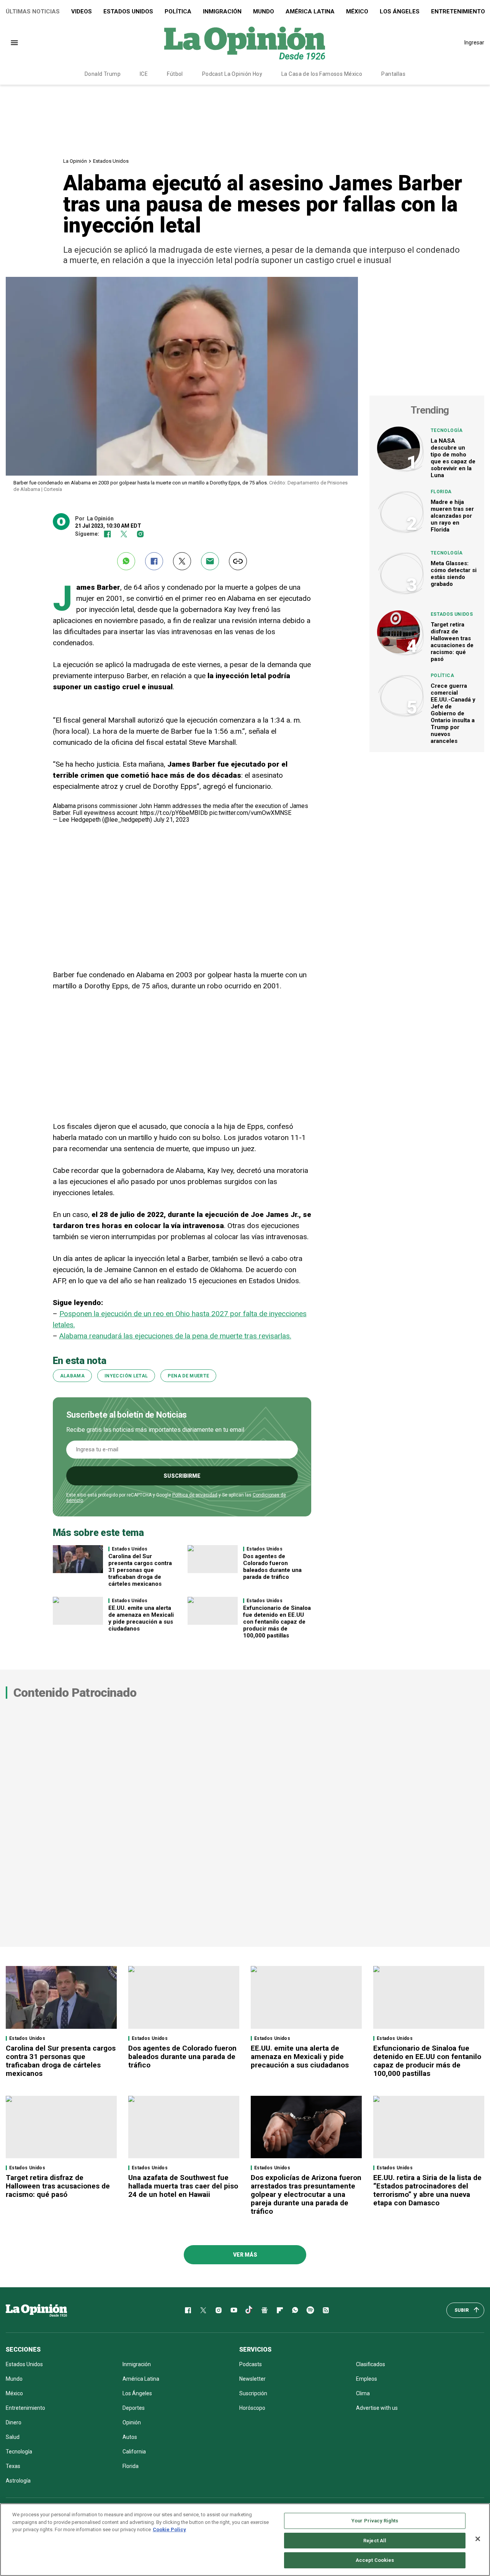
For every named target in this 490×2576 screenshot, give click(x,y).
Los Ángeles (400, 11)
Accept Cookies (375, 2560)
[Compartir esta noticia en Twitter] (182, 561)
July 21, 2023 (171, 820)
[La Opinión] (245, 43)
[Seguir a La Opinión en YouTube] (234, 2310)
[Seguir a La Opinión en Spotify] (310, 2310)
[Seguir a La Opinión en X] (203, 2310)
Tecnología (447, 430)
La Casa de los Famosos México (322, 74)
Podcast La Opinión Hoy (232, 74)
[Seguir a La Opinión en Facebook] (107, 534)
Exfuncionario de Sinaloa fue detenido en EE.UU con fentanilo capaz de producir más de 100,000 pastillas (277, 1622)
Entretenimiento (25, 2408)
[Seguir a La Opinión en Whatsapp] (295, 2310)
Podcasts (251, 2364)
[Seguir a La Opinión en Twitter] (124, 534)
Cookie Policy (169, 2529)
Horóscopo (252, 2408)
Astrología (18, 2481)
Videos (82, 11)
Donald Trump (103, 74)
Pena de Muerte (188, 1376)
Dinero (14, 2422)
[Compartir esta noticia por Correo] (210, 561)
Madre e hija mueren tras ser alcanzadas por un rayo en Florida (452, 516)
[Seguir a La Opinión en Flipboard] (280, 2310)
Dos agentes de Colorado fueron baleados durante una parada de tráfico (272, 1567)
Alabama (73, 1376)
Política (178, 11)
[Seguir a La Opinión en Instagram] (140, 534)
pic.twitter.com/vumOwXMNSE (250, 813)
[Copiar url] (238, 561)
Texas (13, 2466)
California (134, 2452)
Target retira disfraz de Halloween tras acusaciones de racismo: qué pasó (452, 642)
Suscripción (253, 2393)
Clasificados (371, 2364)
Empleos (367, 2379)
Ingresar (474, 43)
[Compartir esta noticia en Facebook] (154, 561)
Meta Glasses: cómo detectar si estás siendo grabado (454, 574)
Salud (13, 2437)
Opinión (132, 2422)
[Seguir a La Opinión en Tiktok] (249, 2310)
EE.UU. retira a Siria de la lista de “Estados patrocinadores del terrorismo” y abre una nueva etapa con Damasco (427, 2190)
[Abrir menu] (14, 43)
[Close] (478, 2539)
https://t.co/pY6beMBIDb (174, 813)
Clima (363, 2393)
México (357, 11)
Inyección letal (126, 1376)
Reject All (375, 2541)
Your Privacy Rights (375, 2521)
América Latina (310, 11)
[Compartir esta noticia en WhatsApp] (126, 561)
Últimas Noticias (33, 11)
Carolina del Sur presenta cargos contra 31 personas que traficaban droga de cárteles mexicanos (140, 1570)
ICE (144, 74)
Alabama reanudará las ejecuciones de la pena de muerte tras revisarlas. (175, 1336)
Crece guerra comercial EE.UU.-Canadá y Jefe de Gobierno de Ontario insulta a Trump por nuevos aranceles (453, 713)
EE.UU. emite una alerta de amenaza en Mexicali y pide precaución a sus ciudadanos (141, 1618)
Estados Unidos (128, 11)
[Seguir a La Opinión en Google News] (265, 2310)
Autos (130, 2437)
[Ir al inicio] (36, 2310)
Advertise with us (377, 2408)
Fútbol (175, 74)
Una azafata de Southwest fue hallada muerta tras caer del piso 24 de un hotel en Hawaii (183, 2186)
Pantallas (393, 74)
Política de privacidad (195, 1495)
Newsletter (252, 2379)
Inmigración (222, 11)
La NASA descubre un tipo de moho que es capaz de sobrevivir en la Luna (453, 458)
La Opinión (75, 161)
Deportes (134, 2408)
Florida (441, 492)
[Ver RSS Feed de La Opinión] (326, 2310)
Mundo (264, 11)
